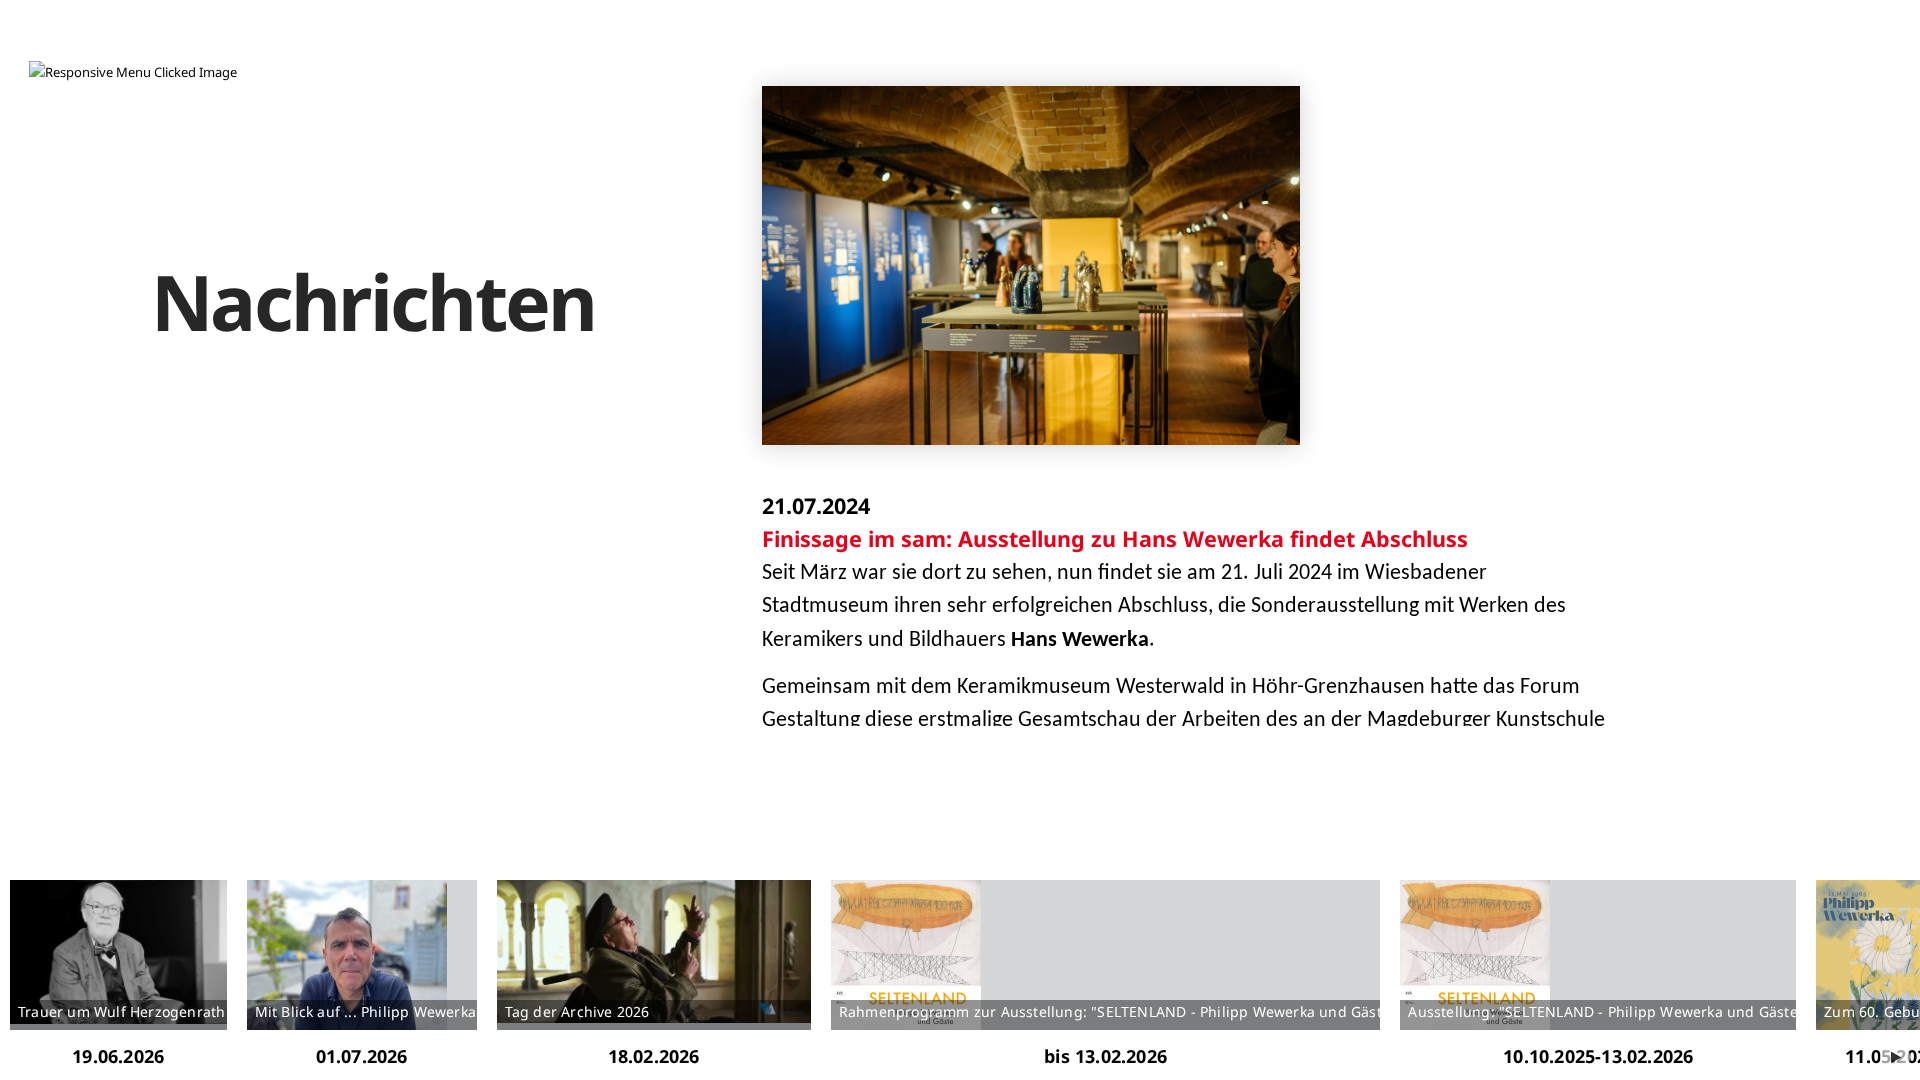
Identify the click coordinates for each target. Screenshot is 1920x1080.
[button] (133, 72)
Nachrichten (373, 301)
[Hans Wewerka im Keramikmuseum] (1031, 265)
